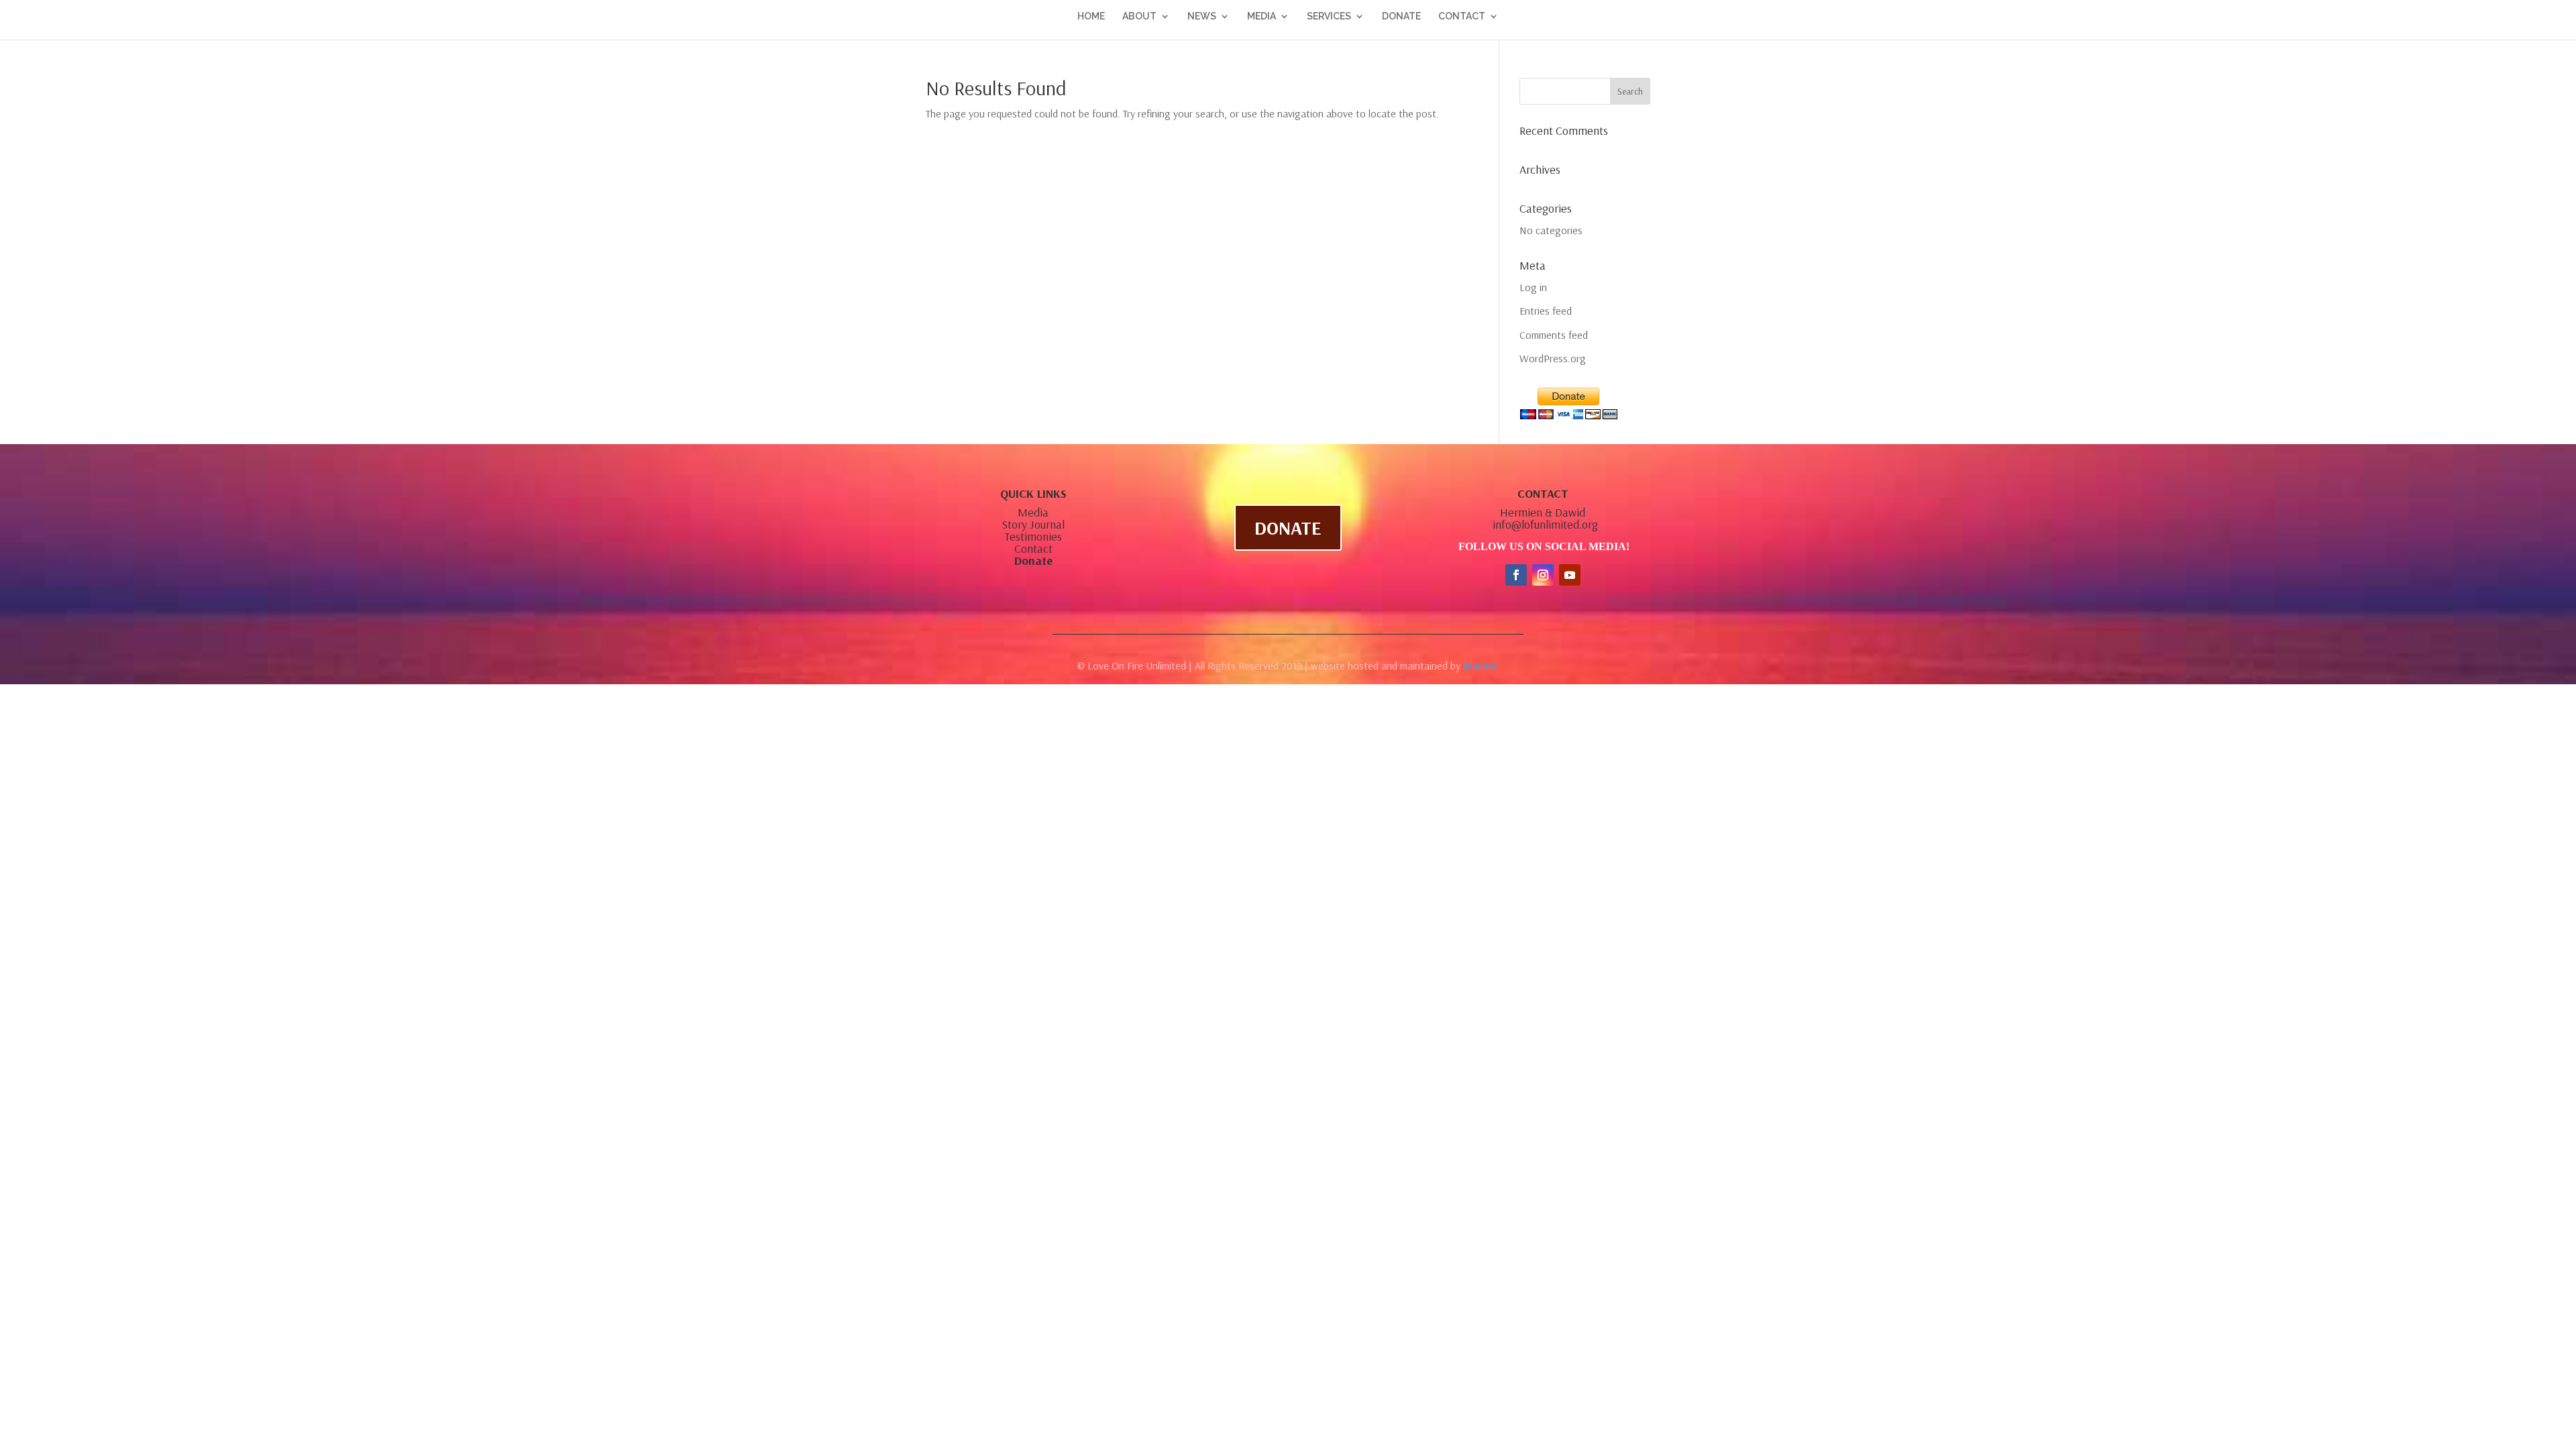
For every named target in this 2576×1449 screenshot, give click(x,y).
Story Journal (1033, 524)
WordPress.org (1553, 358)
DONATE (1401, 16)
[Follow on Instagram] (1543, 575)
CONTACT (1462, 16)
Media (1033, 512)
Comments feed (1554, 335)
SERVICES (1329, 16)
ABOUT (1139, 16)
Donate (1033, 560)
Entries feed (1546, 311)
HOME (1091, 16)
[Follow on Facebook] (1516, 575)
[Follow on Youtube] (1570, 575)
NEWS (1202, 16)
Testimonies (1033, 536)
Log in (1533, 287)
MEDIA (1262, 16)
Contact (1033, 548)
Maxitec (1481, 665)
